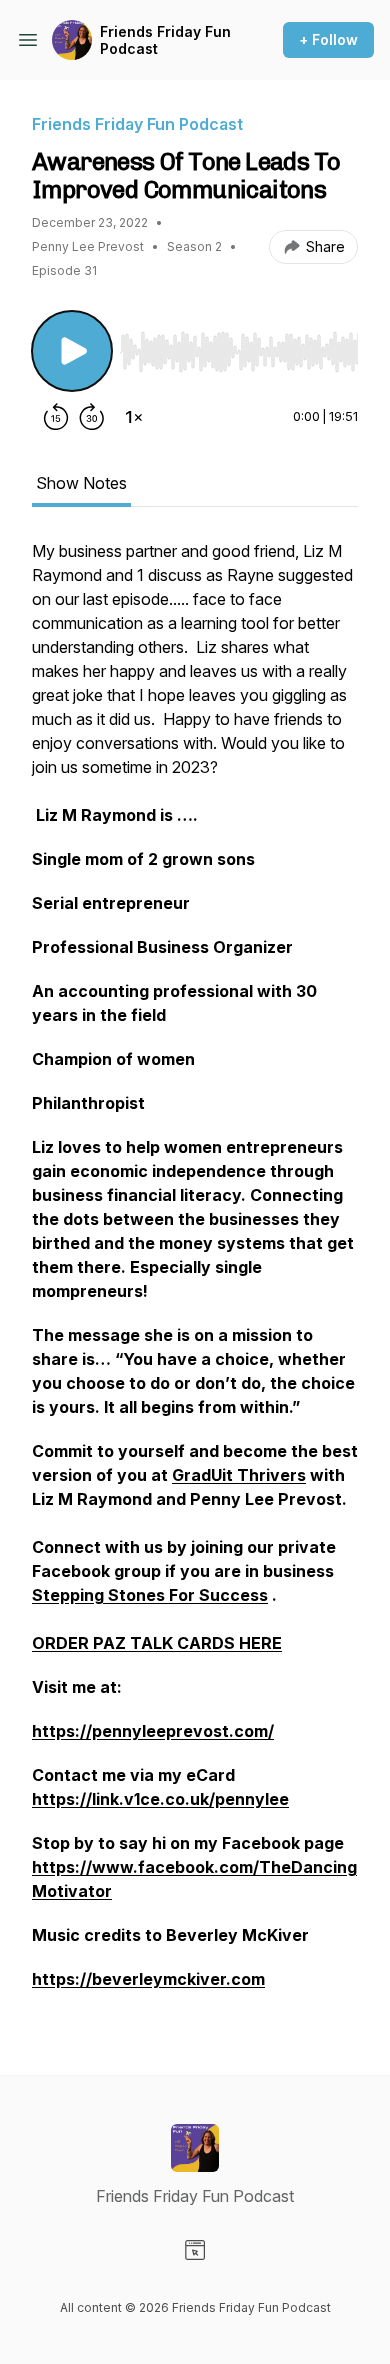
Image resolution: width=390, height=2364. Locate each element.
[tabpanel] (195, 1275)
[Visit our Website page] (195, 2250)
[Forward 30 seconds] (92, 417)
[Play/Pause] (72, 351)
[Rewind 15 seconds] (56, 417)
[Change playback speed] (134, 417)
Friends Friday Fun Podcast (165, 40)
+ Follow (328, 39)
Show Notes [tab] (81, 483)
